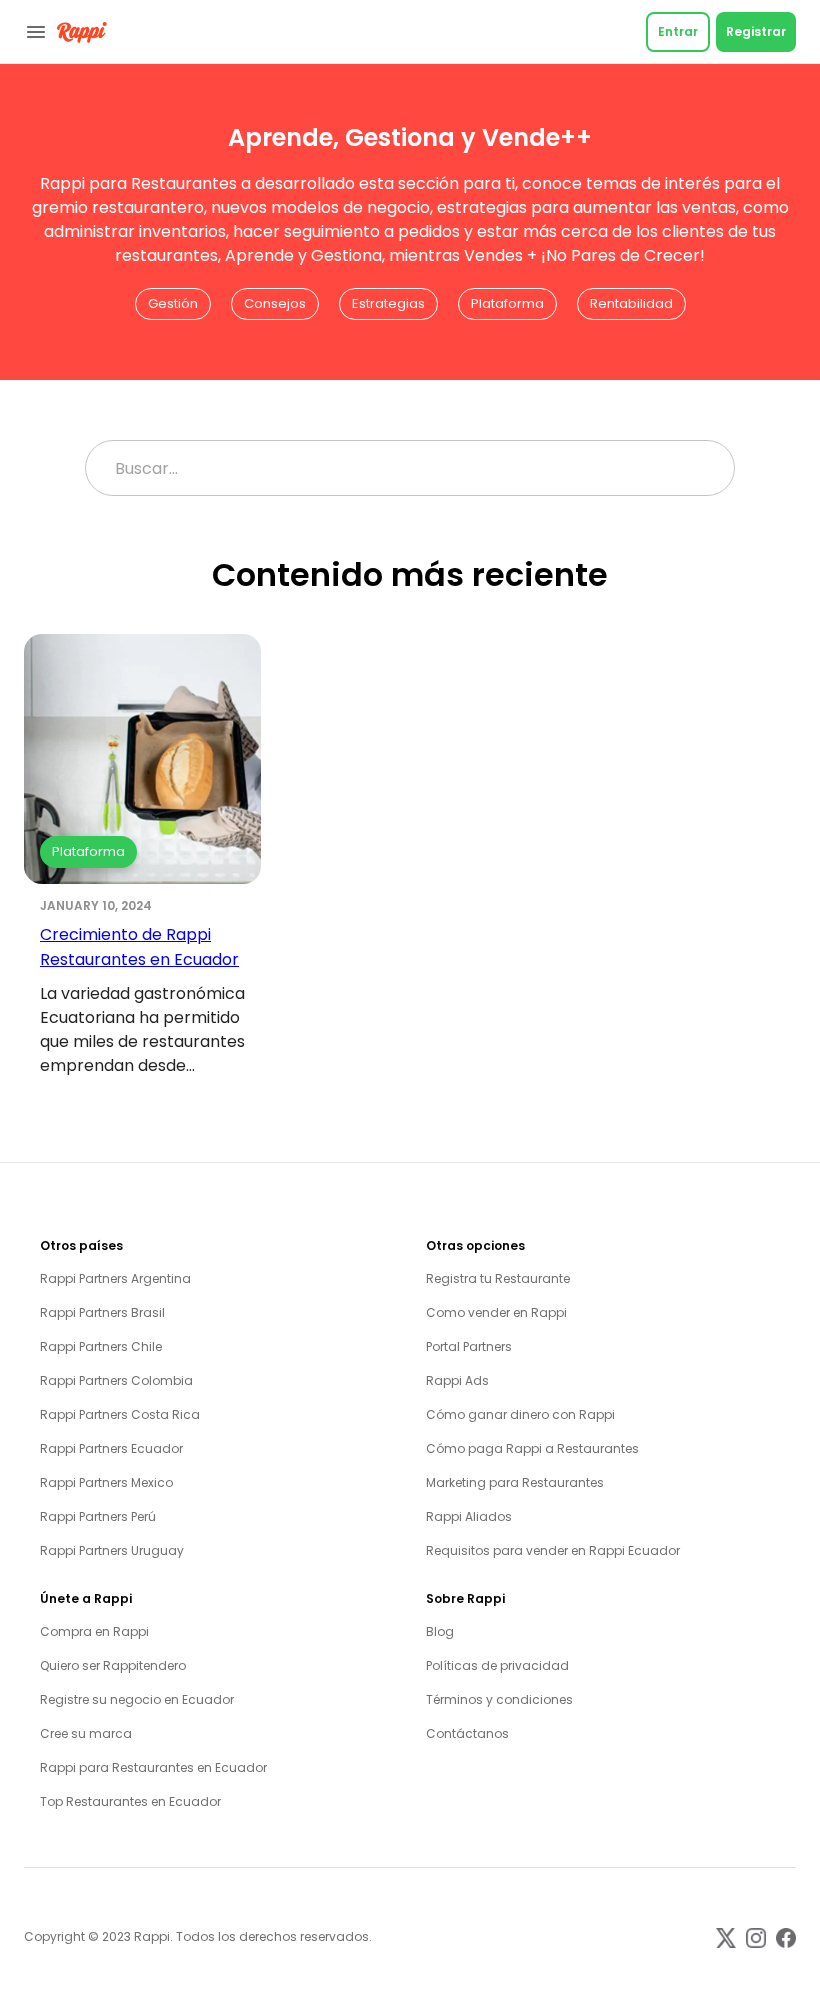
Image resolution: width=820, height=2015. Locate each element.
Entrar (678, 31)
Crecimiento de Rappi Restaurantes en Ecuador (139, 947)
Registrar (756, 31)
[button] (173, 304)
